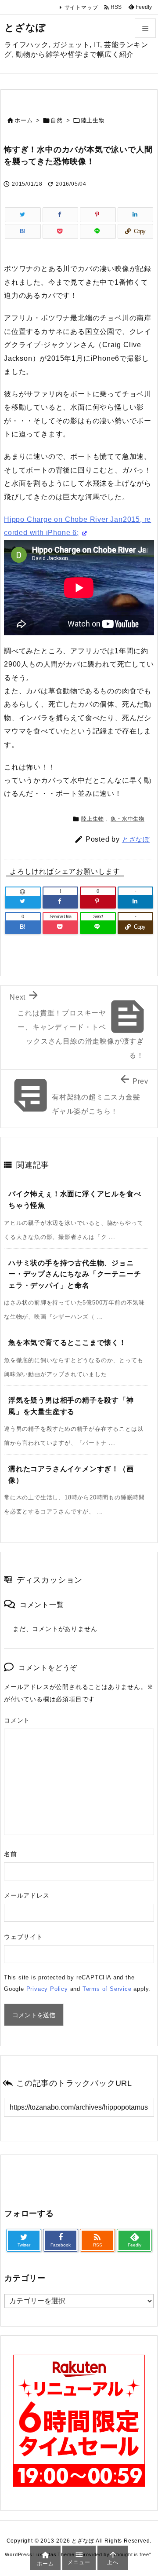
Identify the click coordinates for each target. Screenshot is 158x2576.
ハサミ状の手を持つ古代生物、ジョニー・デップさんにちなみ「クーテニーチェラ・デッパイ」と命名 (75, 1274)
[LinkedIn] (136, 215)
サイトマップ (81, 7)
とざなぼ (136, 839)
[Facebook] (61, 215)
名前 (11, 1854)
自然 (57, 120)
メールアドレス (27, 1895)
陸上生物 (93, 120)
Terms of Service (107, 1989)
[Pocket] (61, 231)
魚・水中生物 (127, 819)
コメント (17, 1720)
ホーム (23, 120)
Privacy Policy (47, 1989)
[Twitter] (23, 215)
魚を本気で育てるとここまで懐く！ (67, 1343)
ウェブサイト (23, 1937)
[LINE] (98, 231)
